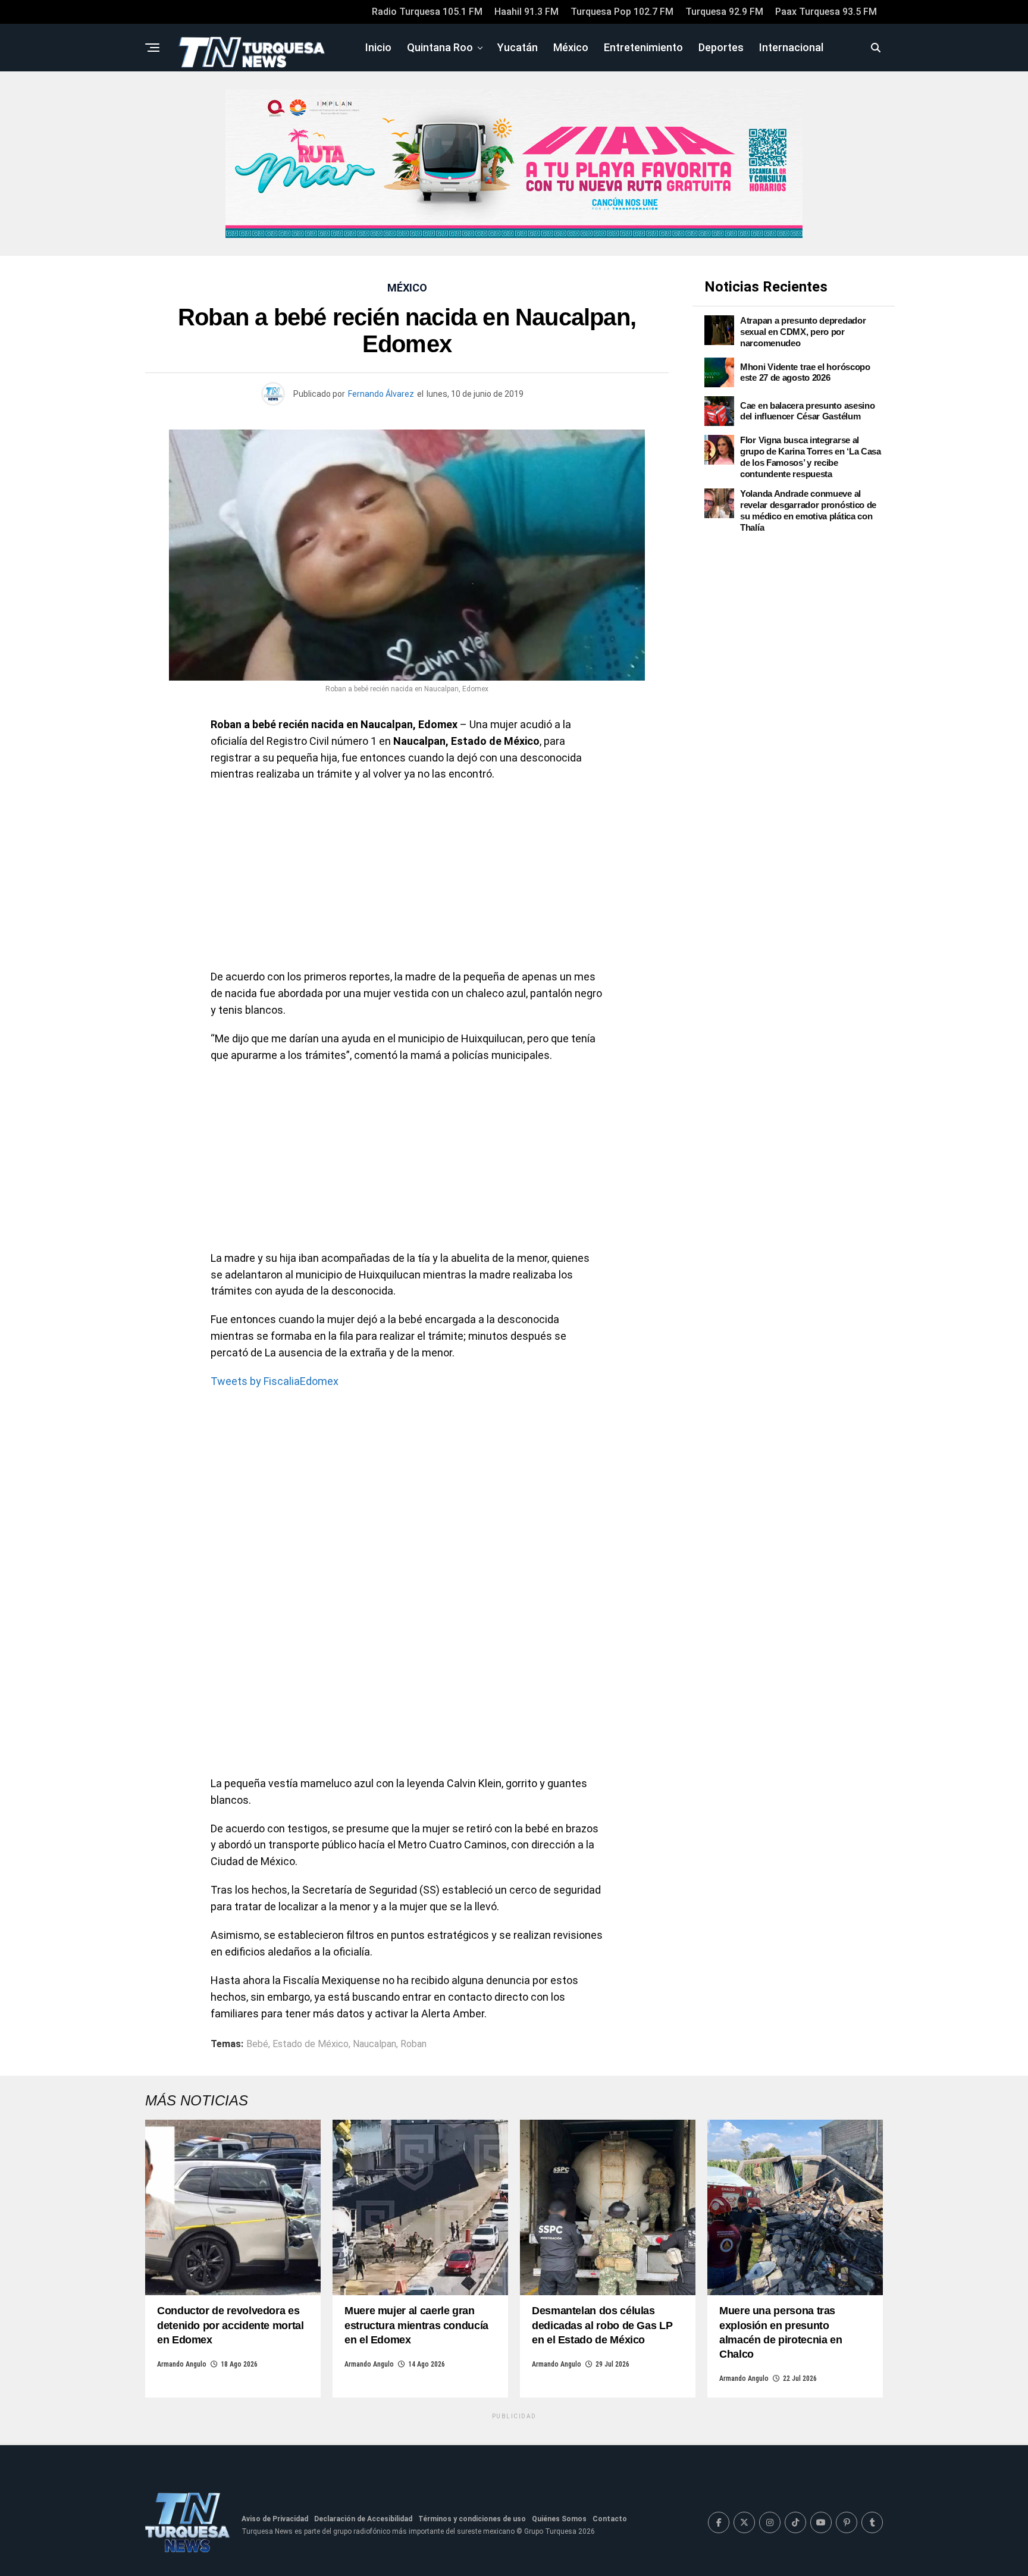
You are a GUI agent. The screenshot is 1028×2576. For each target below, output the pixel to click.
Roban (413, 2044)
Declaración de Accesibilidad (363, 2519)
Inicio (378, 47)
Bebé (257, 2044)
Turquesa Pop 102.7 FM (622, 12)
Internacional (791, 47)
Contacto (610, 2519)
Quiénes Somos (559, 2519)
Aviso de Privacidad (275, 2519)
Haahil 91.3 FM (526, 12)
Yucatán (518, 47)
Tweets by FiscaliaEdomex (275, 1381)
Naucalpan (374, 2044)
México (571, 47)
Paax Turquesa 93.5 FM (826, 12)
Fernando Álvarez (381, 394)
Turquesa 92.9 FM (724, 12)
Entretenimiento (643, 47)
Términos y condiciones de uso (472, 2519)
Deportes (721, 47)
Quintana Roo (440, 47)
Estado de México (311, 2044)
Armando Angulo (182, 2364)
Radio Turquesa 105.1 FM (427, 12)
